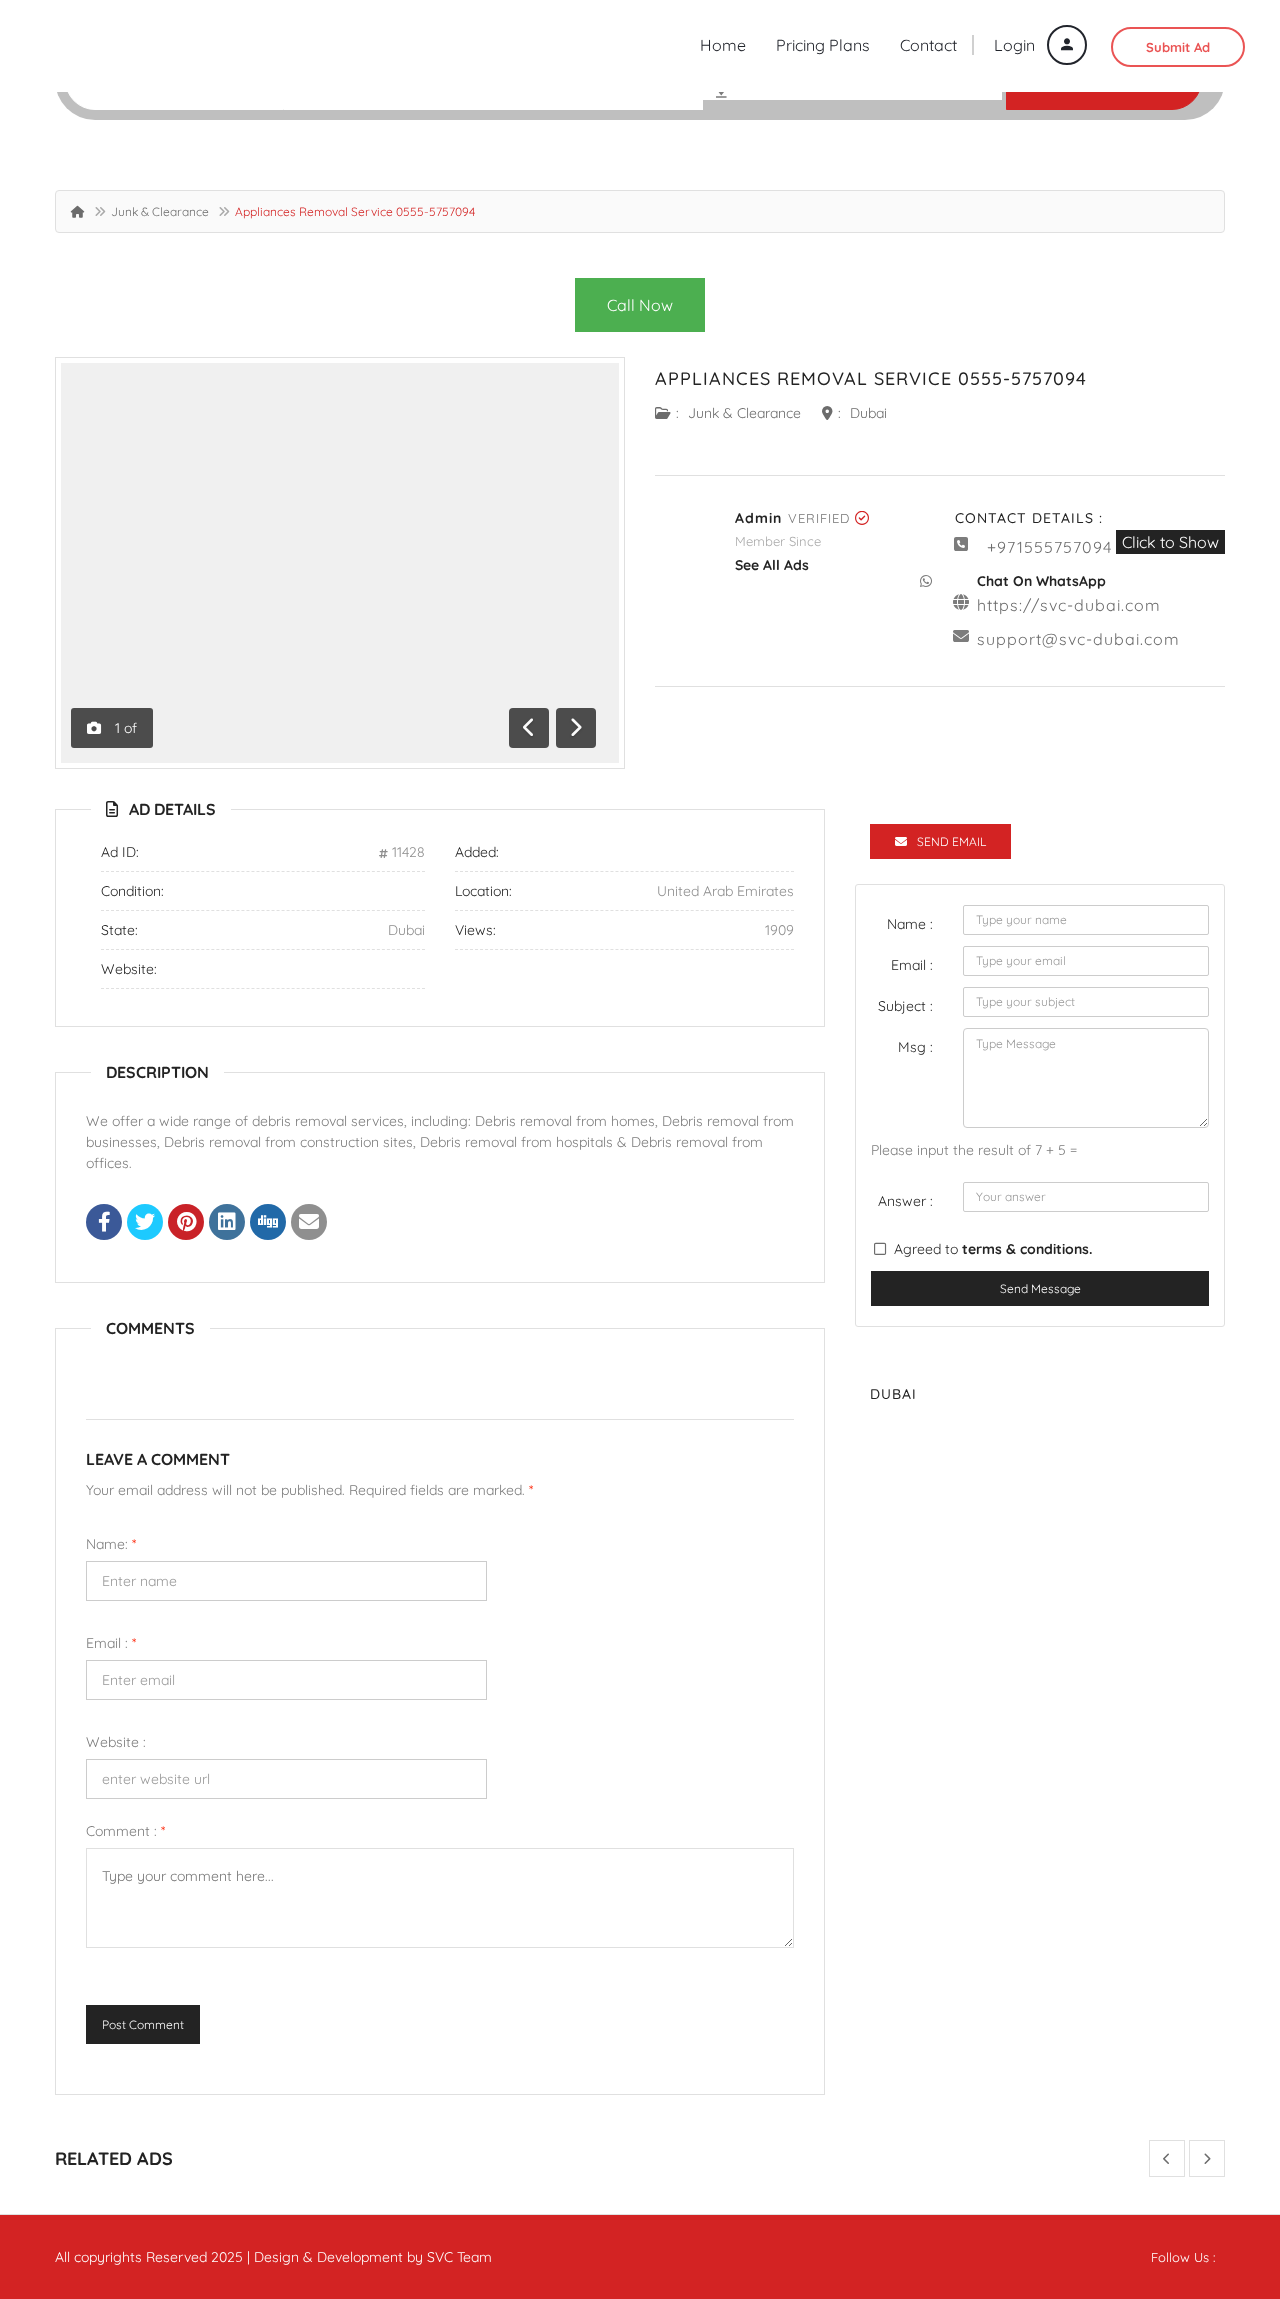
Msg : (915, 1047)
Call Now (640, 305)
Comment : (125, 1831)
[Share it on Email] (309, 1224)
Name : (910, 924)
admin (758, 518)
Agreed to (993, 1249)
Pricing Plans (823, 45)
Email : (111, 1643)
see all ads (772, 565)
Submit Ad (1178, 47)
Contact (928, 45)
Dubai (868, 413)
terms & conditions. (1027, 1249)
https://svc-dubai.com (1069, 605)
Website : (116, 1742)
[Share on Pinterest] (186, 1224)
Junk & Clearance (160, 211)
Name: (111, 1544)
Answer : (905, 1201)
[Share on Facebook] (104, 1224)
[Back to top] (1215, 2174)
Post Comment (143, 2024)
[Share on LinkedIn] (227, 1224)
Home (723, 45)
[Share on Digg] (268, 1224)
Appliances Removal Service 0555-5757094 (871, 378)
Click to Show (1170, 542)
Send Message (1040, 1288)
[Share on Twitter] (145, 1224)
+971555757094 (1049, 547)
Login (1016, 45)
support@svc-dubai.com (1078, 639)
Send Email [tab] (951, 841)
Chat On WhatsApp (1041, 581)
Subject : (905, 1006)
